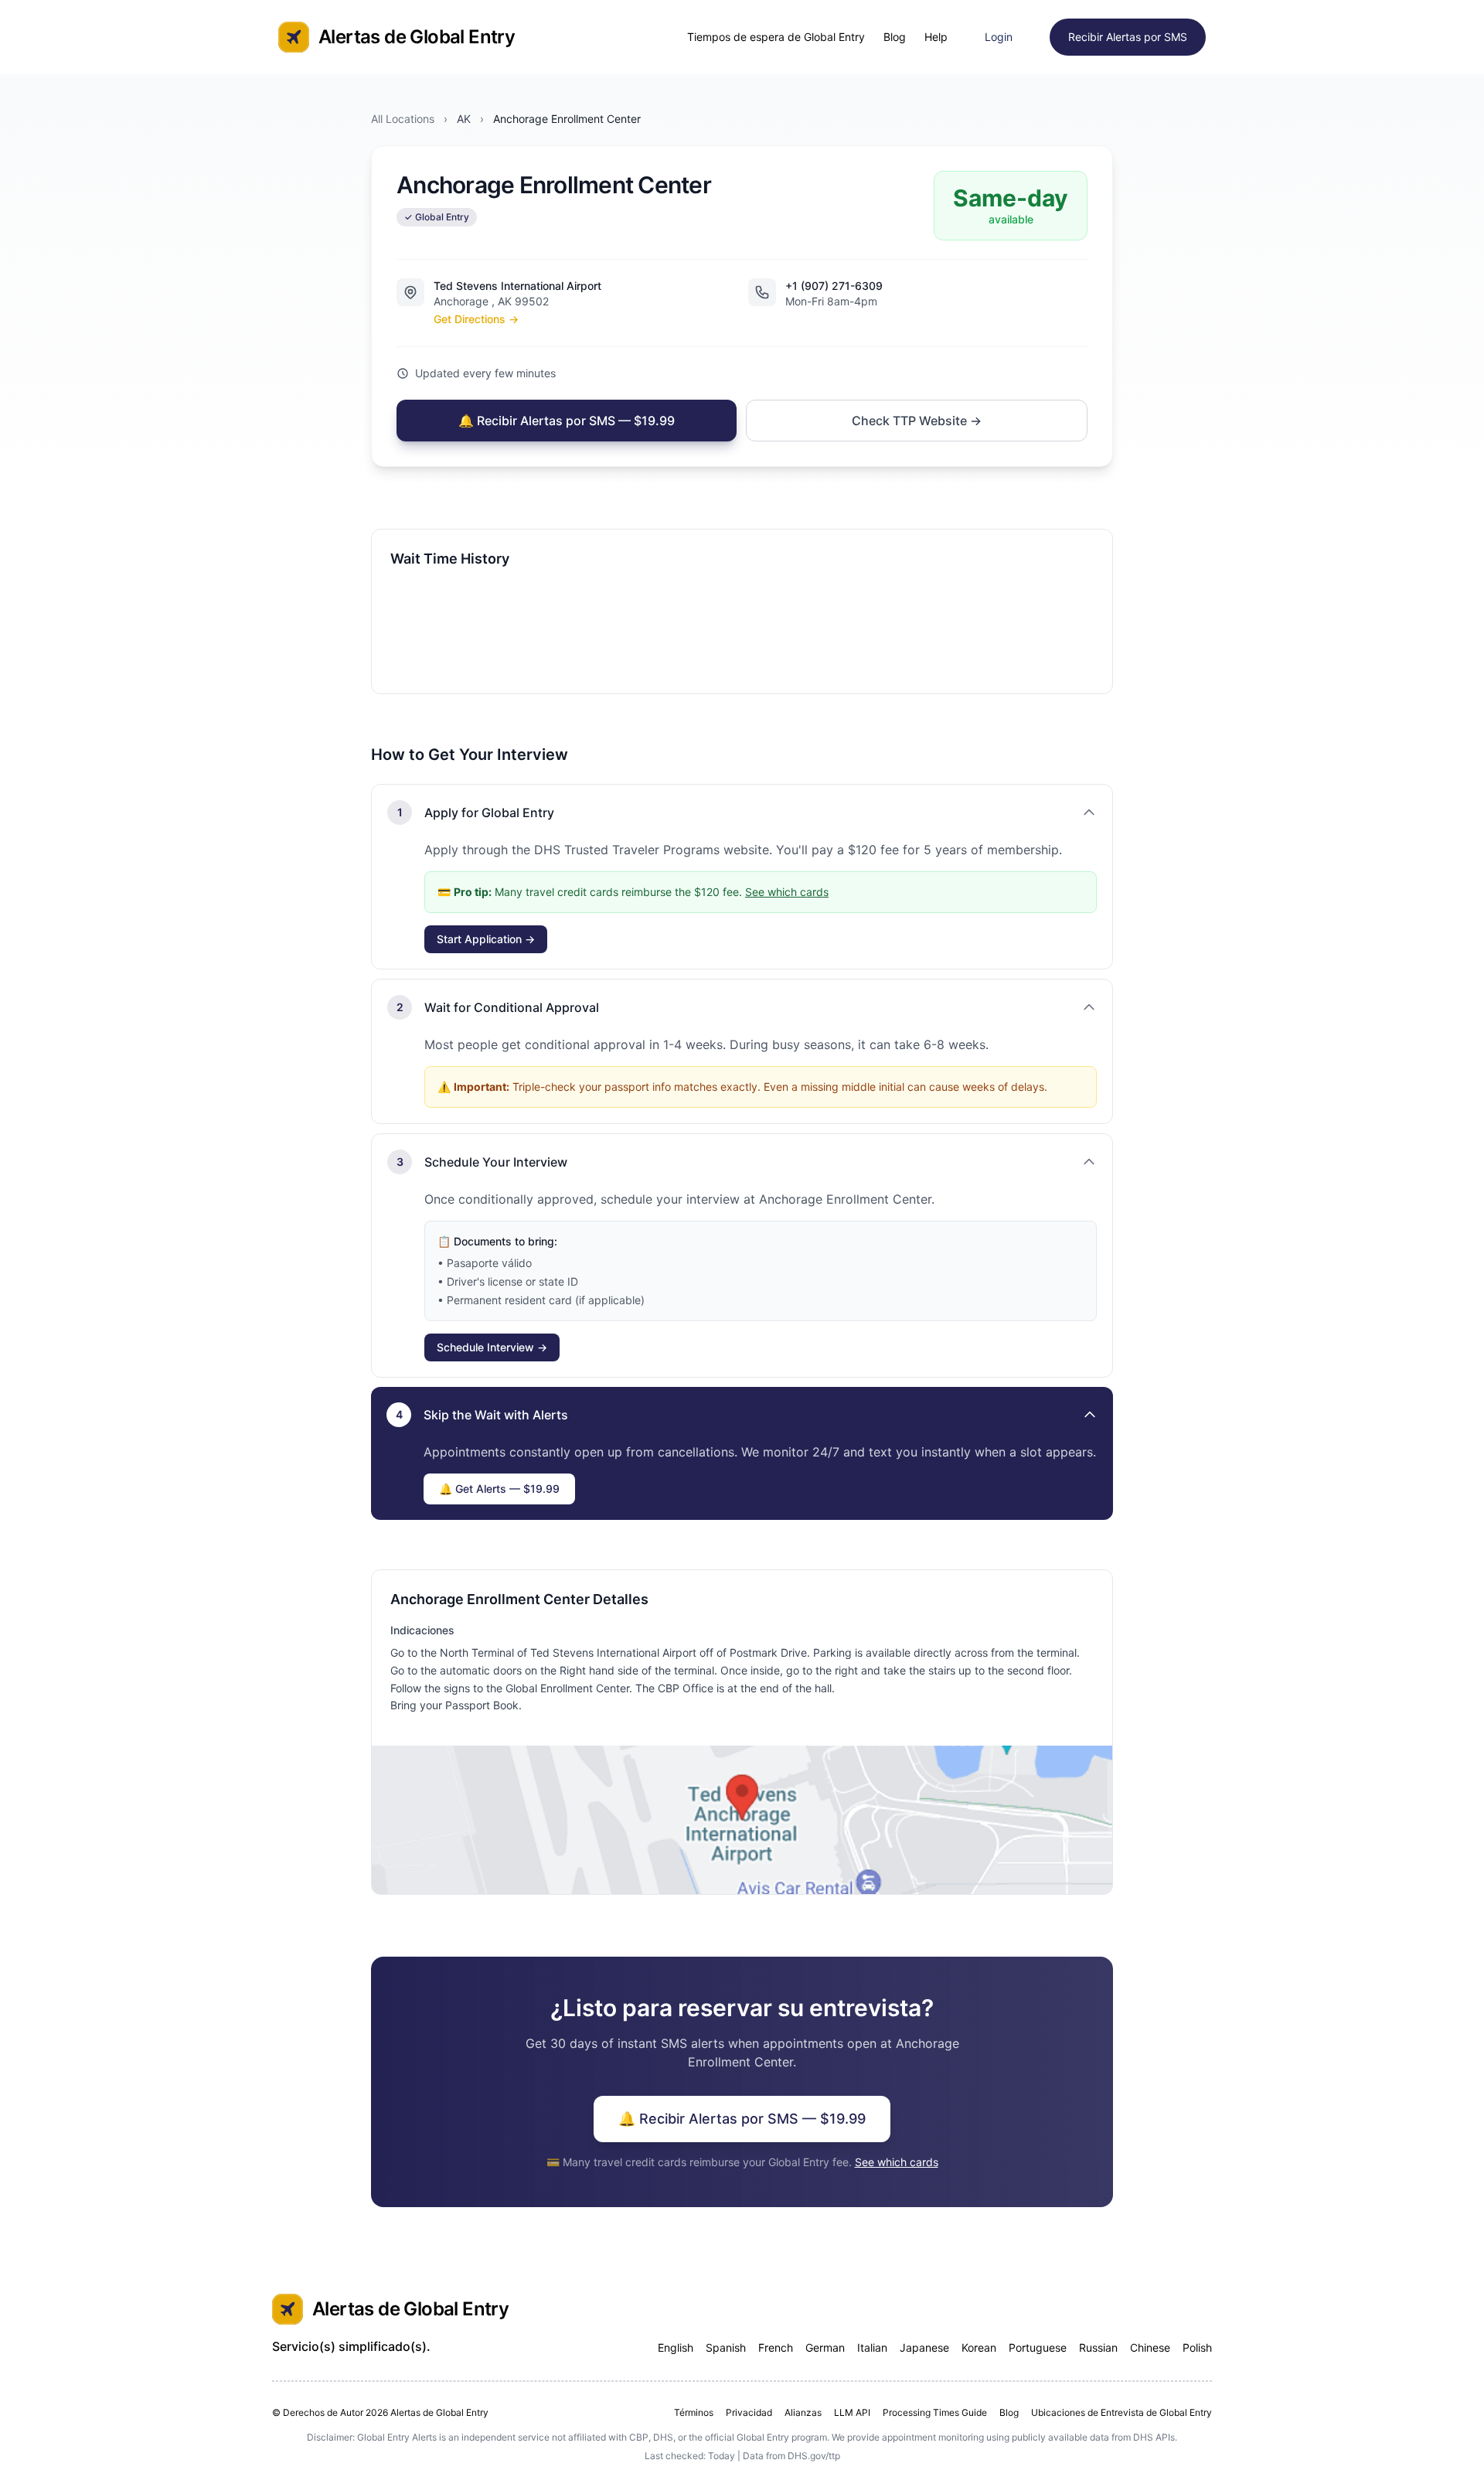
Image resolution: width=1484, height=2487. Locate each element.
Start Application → (486, 939)
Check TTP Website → (917, 421)
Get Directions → (476, 319)
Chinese (1150, 2347)
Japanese (924, 2347)
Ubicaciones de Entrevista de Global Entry (1122, 2412)
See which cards (787, 892)
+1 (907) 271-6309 (834, 286)
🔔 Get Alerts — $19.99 (499, 1489)
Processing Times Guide (935, 2412)
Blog (895, 37)
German (825, 2347)
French (776, 2347)
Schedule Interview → (492, 1347)
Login (999, 37)
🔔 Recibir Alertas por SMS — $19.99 (567, 421)
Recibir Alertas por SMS (1128, 37)
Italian (872, 2347)
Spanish (726, 2347)
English (676, 2347)
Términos (694, 2412)
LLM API (852, 2412)
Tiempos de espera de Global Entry (776, 37)
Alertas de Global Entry (417, 37)
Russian (1098, 2347)
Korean (979, 2347)
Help (936, 37)
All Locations (403, 119)
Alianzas (803, 2412)
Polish (1197, 2347)
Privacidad (749, 2412)
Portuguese (1038, 2347)
